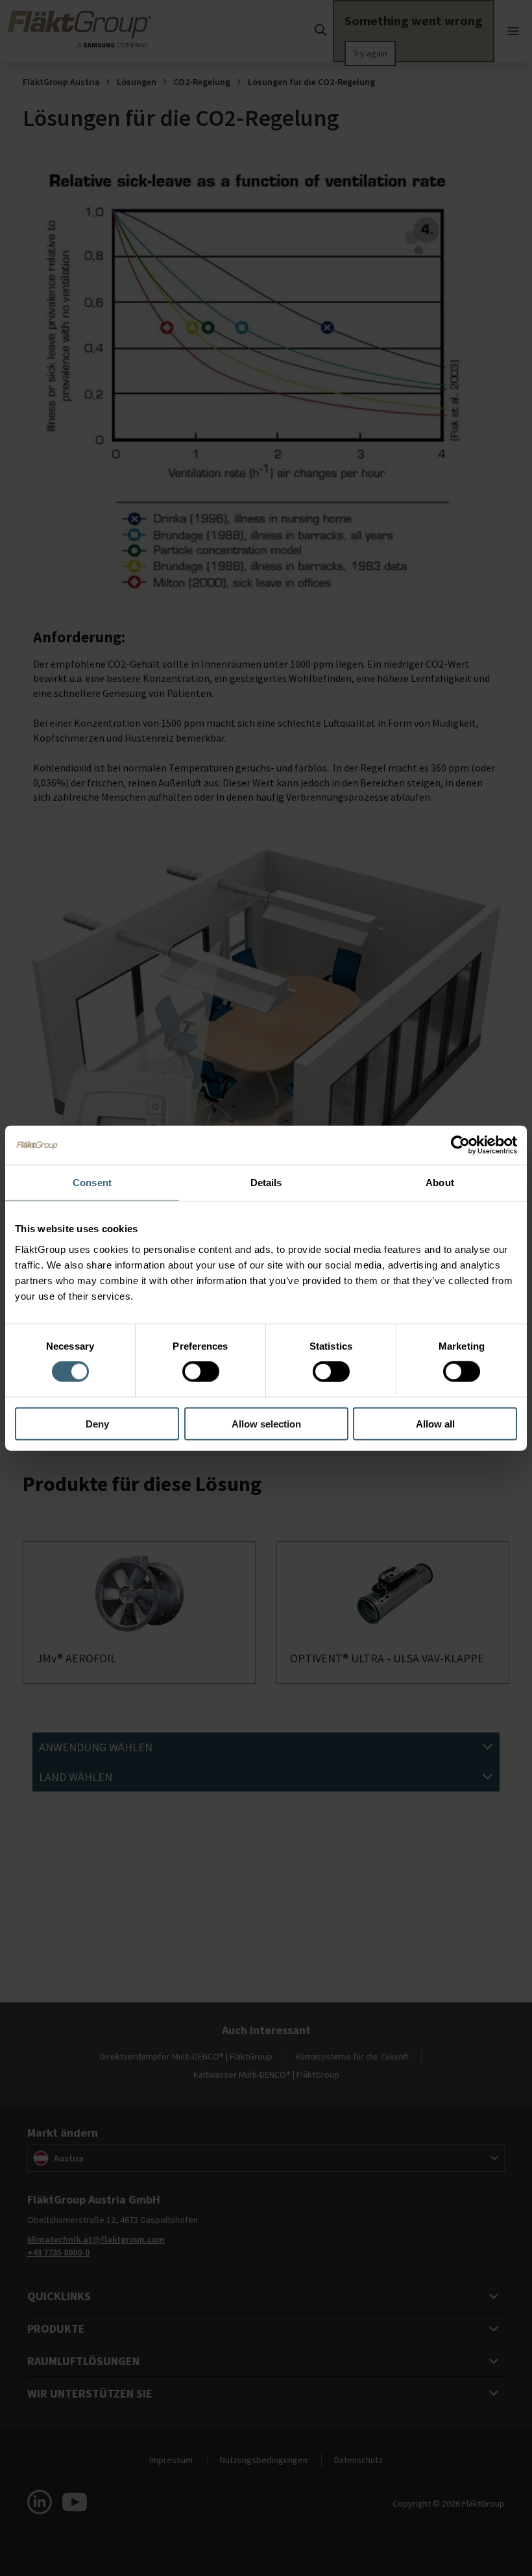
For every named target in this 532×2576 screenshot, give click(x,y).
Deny (97, 1423)
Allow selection (266, 1423)
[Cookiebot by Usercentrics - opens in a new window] (460, 1145)
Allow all (435, 1423)
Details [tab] (266, 1183)
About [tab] (440, 1183)
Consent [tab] (92, 1183)
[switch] (201, 1372)
